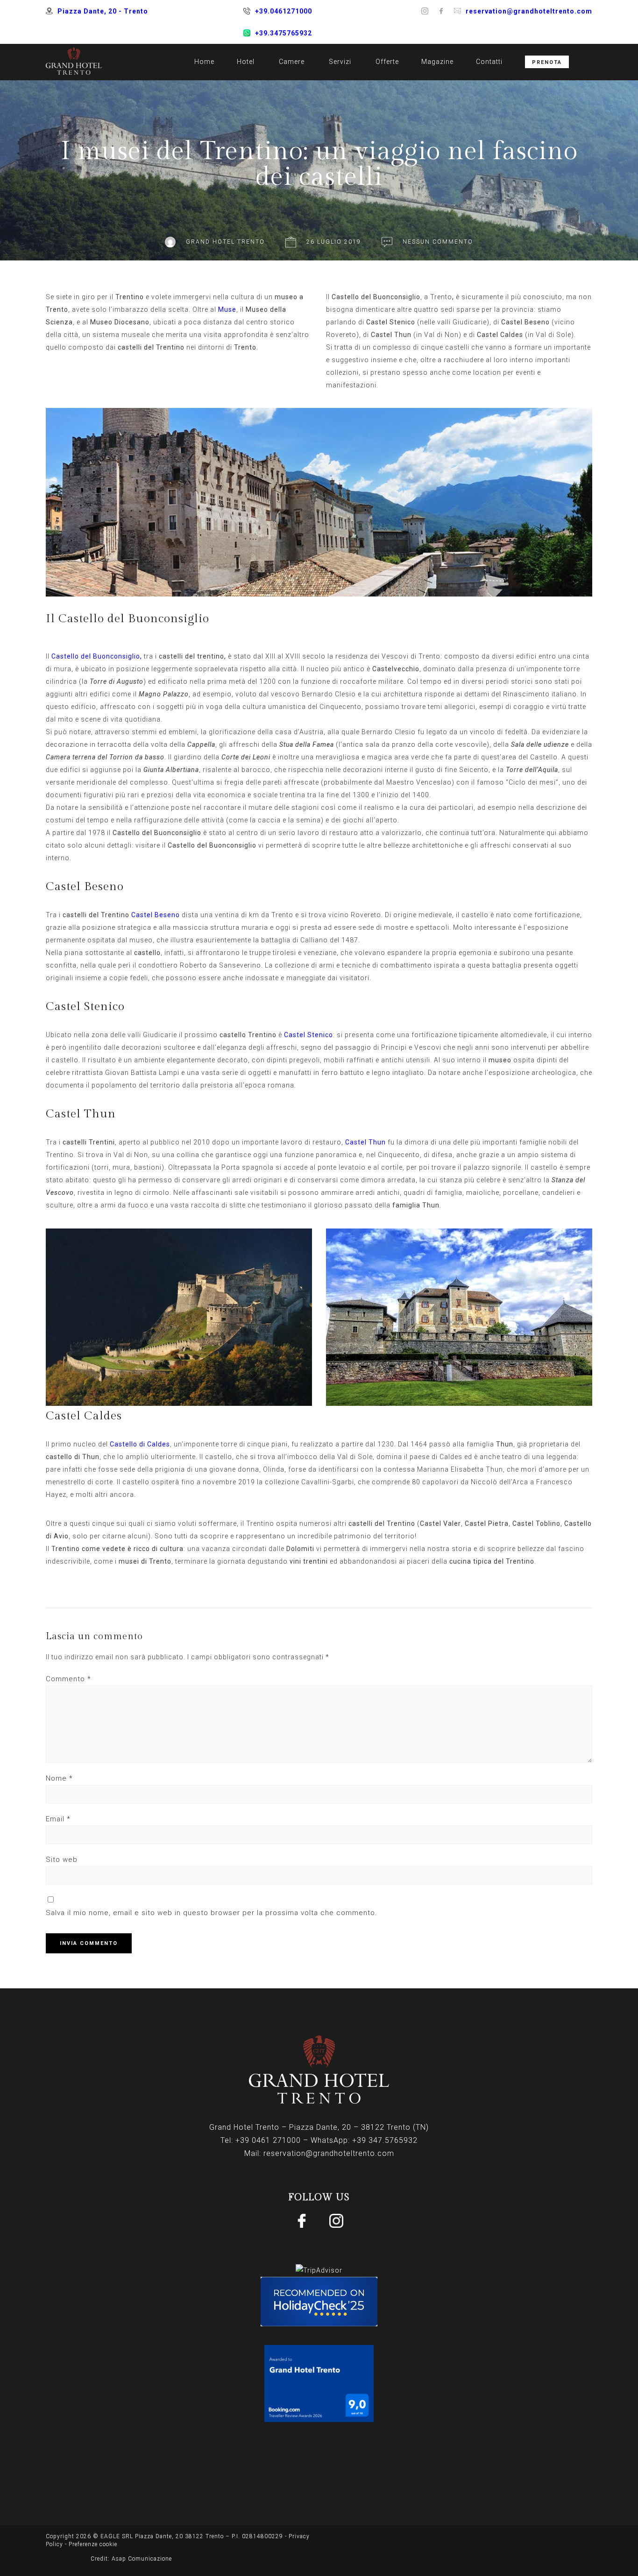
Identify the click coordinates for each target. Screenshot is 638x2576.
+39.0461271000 (284, 11)
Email (58, 1819)
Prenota (547, 62)
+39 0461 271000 (268, 2140)
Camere (292, 62)
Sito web (62, 1860)
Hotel (246, 62)
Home (204, 62)
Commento (68, 1679)
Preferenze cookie (93, 2544)
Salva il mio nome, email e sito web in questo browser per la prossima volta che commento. (212, 1913)
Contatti (489, 62)
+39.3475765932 (284, 33)
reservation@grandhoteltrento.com (529, 11)
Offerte (387, 62)
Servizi (340, 62)
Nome (59, 1778)
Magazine (437, 62)
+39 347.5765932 (385, 2140)
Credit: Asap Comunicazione (131, 2559)
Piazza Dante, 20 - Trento (103, 11)
